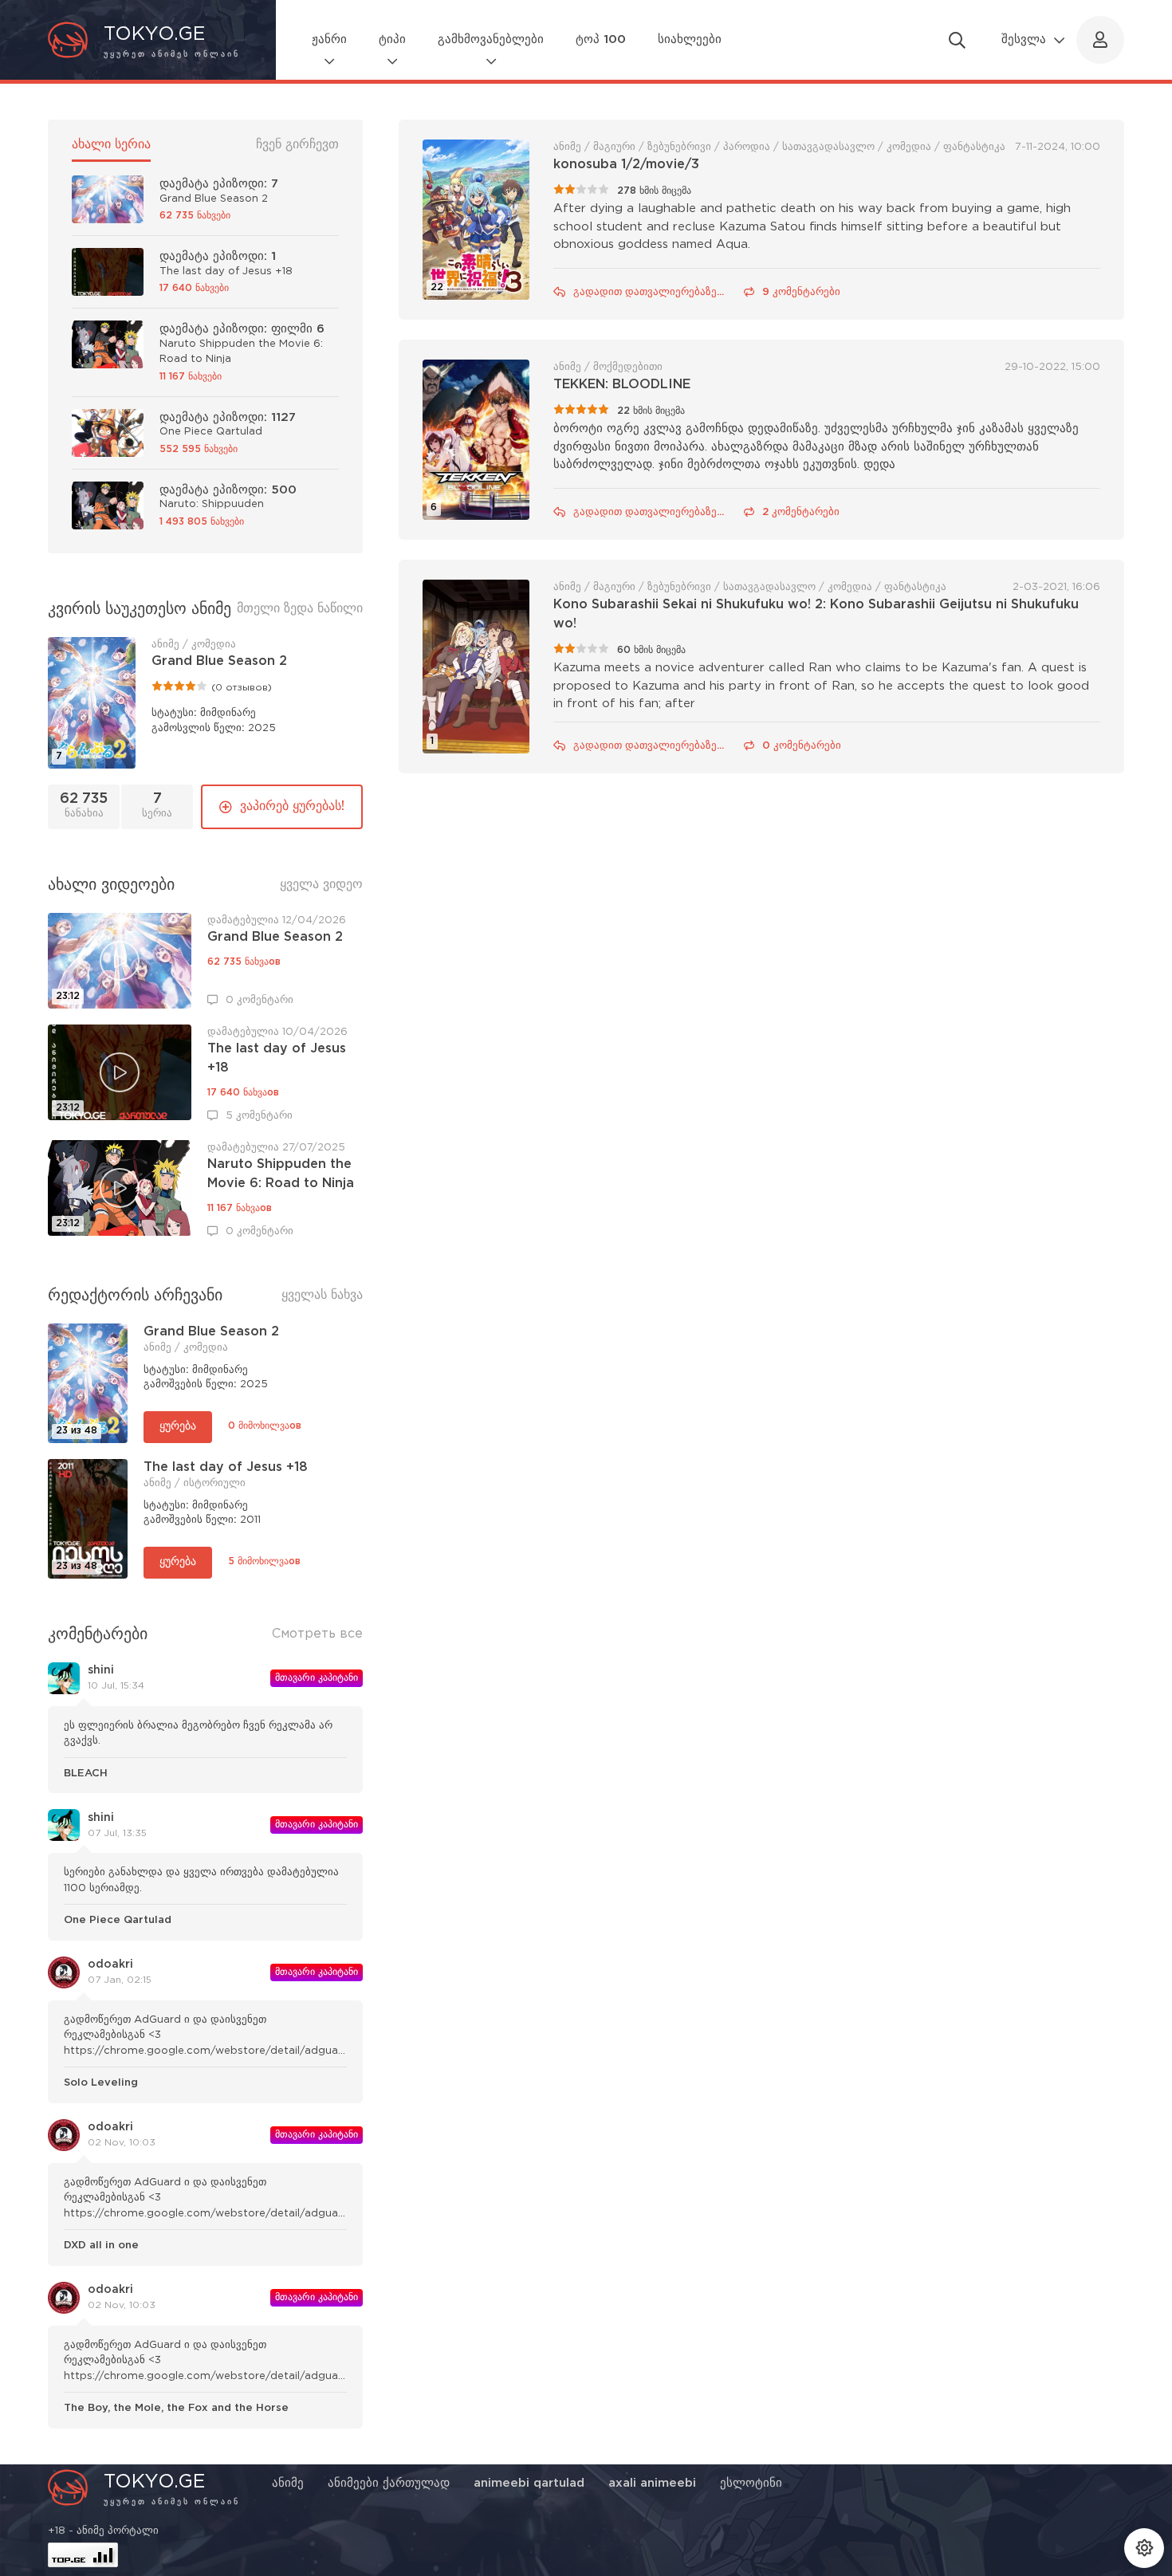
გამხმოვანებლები (491, 39)
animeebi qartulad (529, 2483)
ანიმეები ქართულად (389, 2483)
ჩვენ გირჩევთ (297, 145)
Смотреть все (317, 1634)
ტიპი (392, 39)
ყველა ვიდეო (321, 885)
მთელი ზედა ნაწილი (300, 609)
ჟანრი (329, 39)
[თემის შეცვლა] (1144, 2548)
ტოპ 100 (601, 39)
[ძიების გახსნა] (957, 40)
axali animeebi (652, 2483)
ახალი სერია (111, 145)
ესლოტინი (751, 2483)
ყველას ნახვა (322, 1295)
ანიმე (288, 2483)
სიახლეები (690, 39)
